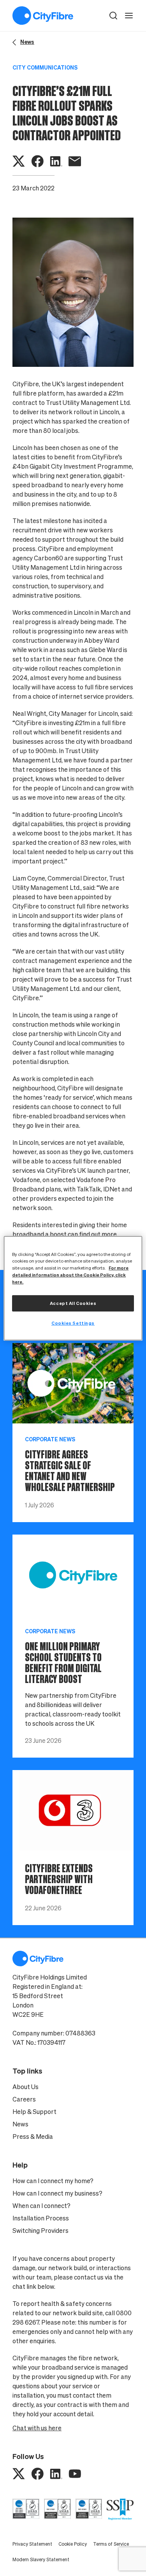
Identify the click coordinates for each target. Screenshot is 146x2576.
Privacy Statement (32, 2544)
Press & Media (33, 2136)
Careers (24, 2099)
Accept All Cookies (73, 1303)
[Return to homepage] (43, 16)
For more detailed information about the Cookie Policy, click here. (70, 1275)
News (20, 2124)
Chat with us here (37, 2428)
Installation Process (41, 2218)
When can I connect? (41, 2206)
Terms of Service (111, 2544)
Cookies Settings (73, 1323)
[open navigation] (129, 16)
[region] (73, 1288)
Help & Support (34, 2112)
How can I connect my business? (57, 2193)
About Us (26, 2087)
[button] (113, 16)
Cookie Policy (73, 2544)
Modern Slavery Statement (41, 2559)
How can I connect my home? (53, 2181)
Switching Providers (40, 2231)
